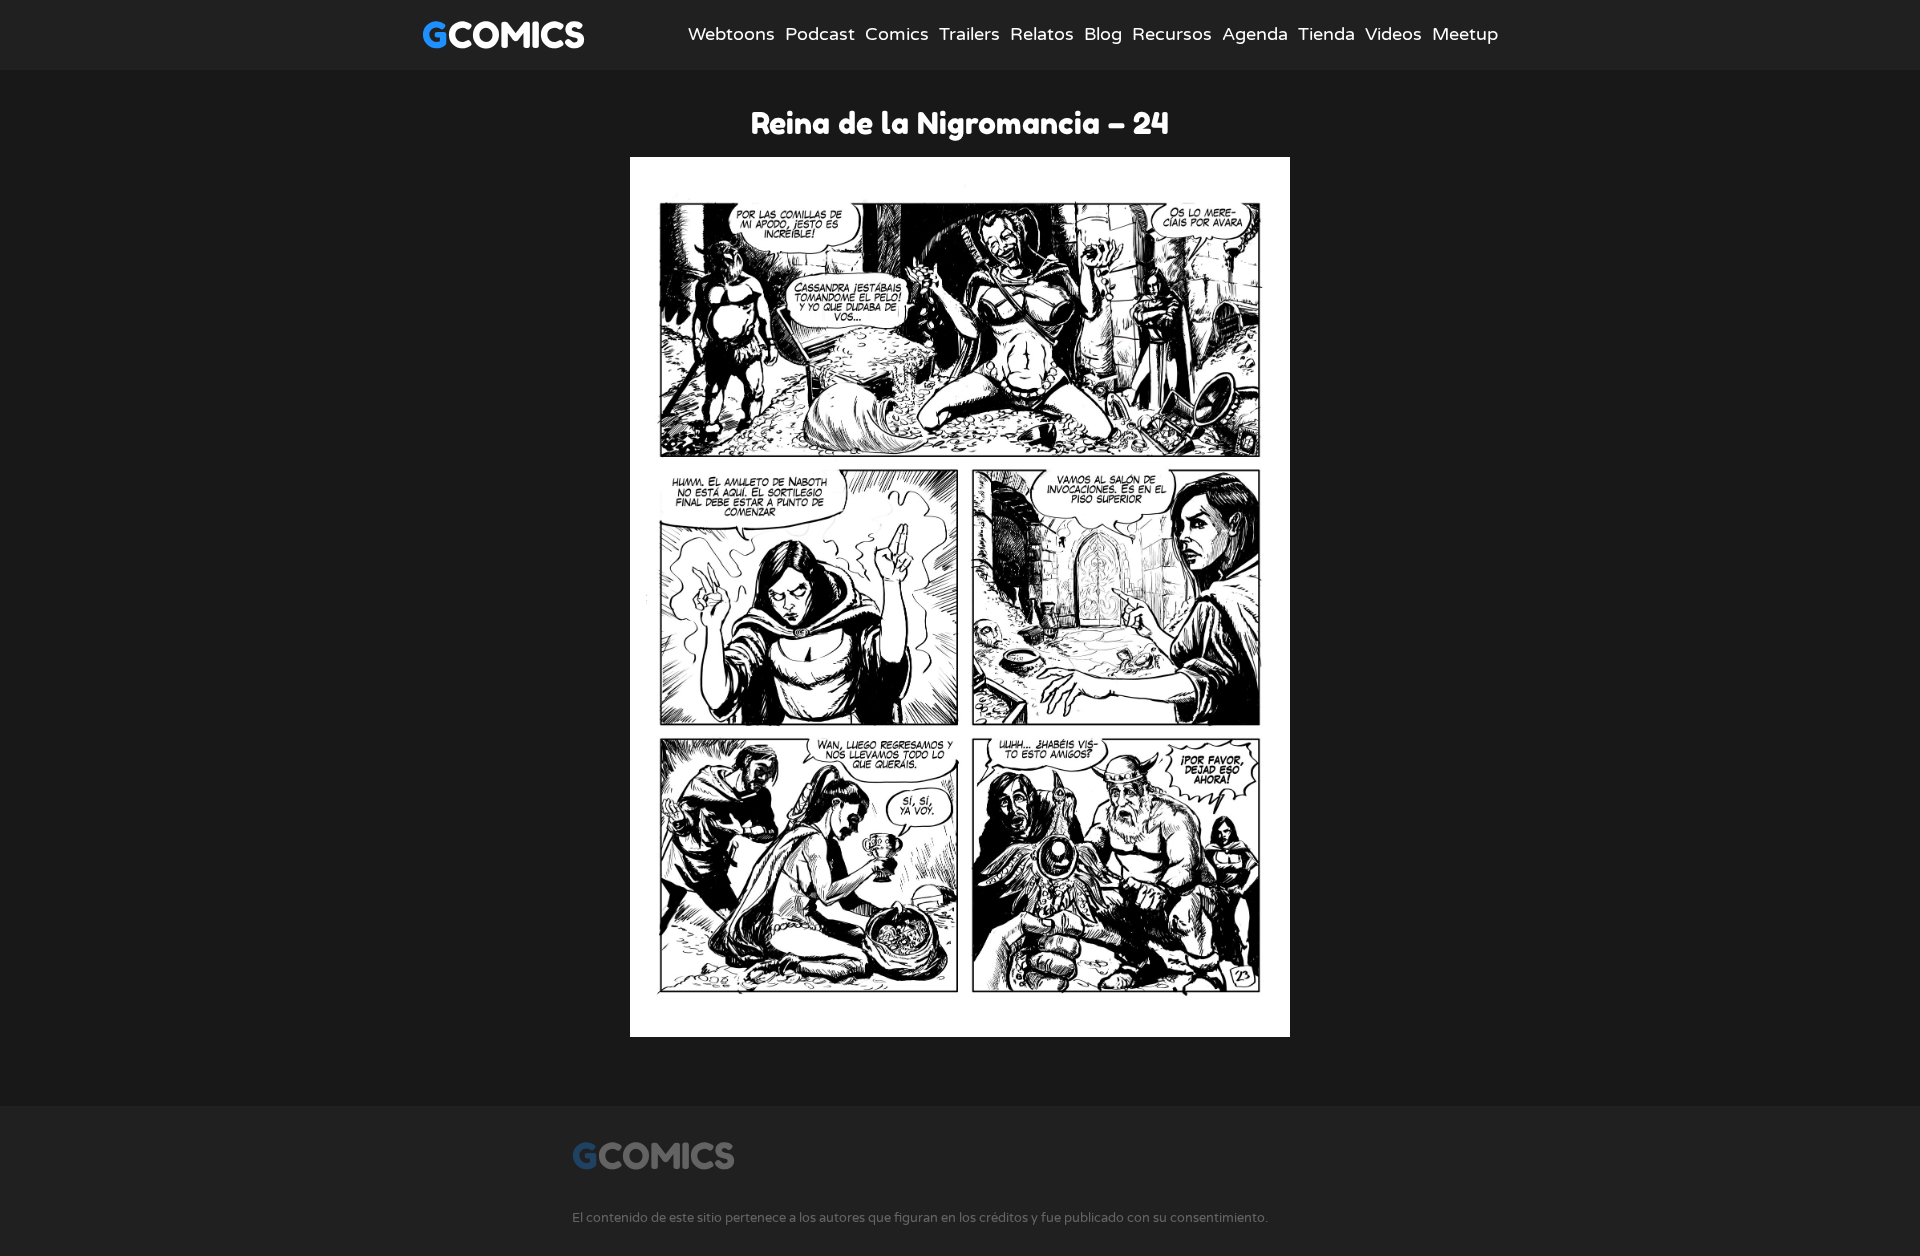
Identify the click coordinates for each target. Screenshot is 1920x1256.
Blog (1103, 34)
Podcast (820, 34)
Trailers (969, 34)
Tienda (1326, 34)
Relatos (1042, 34)
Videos (1393, 34)
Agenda (1255, 34)
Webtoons (731, 34)
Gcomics (503, 34)
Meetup (1465, 34)
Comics (897, 34)
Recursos (1172, 34)
